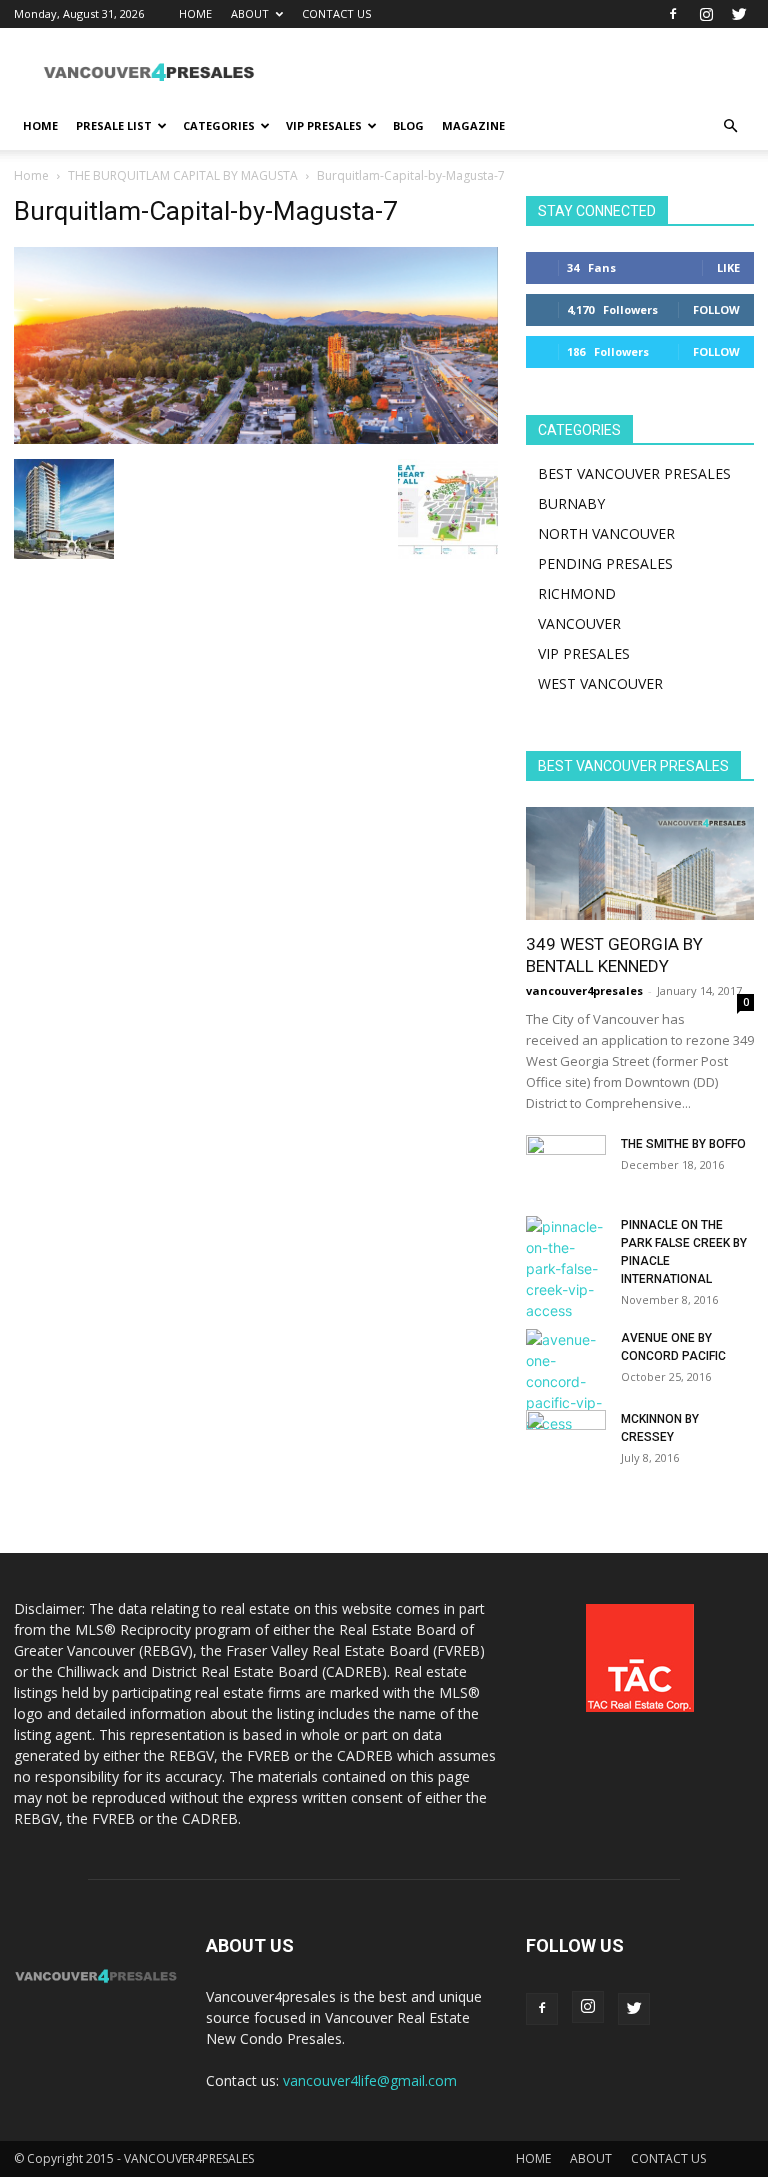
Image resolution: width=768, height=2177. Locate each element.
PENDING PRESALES (605, 563)
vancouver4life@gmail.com (370, 2080)
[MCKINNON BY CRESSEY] (566, 1438)
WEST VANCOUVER (600, 683)
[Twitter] (739, 14)
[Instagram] (706, 14)
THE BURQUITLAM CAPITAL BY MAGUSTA (183, 175)
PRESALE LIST (114, 125)
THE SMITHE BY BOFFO (683, 1144)
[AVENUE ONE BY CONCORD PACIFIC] (566, 1381)
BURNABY (571, 503)
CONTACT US (336, 13)
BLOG (408, 125)
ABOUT (250, 13)
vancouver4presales (584, 990)
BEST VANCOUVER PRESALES (634, 473)
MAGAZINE (473, 125)
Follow (716, 309)
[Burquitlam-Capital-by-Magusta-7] (256, 438)
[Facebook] (673, 14)
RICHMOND (577, 593)
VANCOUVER (579, 623)
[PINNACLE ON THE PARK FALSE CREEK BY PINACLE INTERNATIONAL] (566, 1268)
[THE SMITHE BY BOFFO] (566, 1163)
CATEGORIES (219, 125)
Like (728, 267)
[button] (730, 126)
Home (31, 175)
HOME (195, 13)
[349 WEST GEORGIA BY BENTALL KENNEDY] (640, 863)
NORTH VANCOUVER (606, 533)
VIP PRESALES (324, 125)
